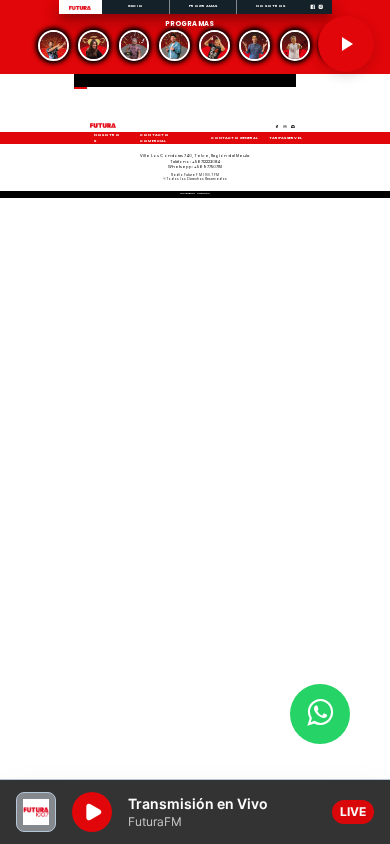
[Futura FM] (54, 45)
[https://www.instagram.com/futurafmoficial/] (320, 13)
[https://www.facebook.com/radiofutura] (312, 13)
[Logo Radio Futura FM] (80, 10)
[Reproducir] (346, 44)
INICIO (135, 5)
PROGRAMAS (203, 5)
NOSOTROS (270, 5)
